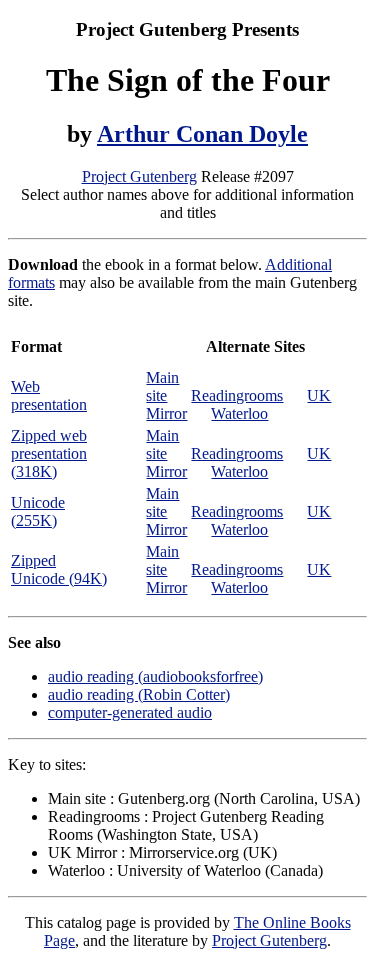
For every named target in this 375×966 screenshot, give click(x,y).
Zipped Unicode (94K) (59, 569)
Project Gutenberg (139, 176)
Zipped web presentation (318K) (49, 453)
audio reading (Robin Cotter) (139, 694)
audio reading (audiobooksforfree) (155, 676)
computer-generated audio (130, 712)
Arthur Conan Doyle (202, 134)
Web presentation (49, 395)
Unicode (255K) (38, 511)
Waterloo (239, 413)
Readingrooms (237, 395)
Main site (162, 386)
